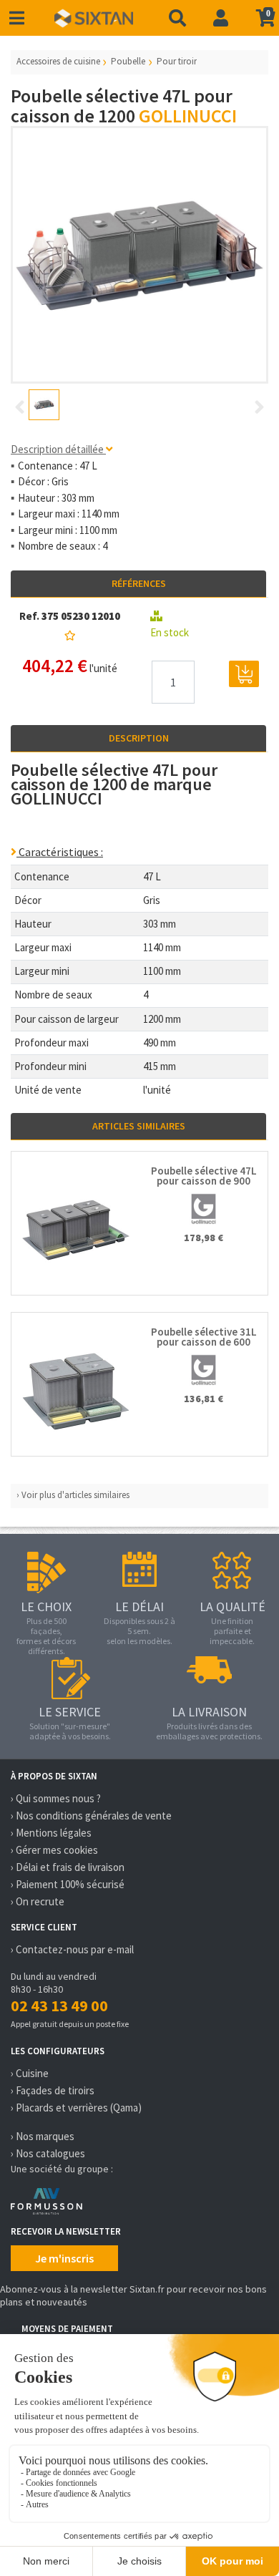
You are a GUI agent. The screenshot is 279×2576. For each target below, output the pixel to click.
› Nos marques (43, 2136)
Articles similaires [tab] (139, 1126)
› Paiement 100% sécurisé (68, 1884)
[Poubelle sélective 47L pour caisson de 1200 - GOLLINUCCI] (139, 255)
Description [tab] (139, 738)
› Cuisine (30, 2073)
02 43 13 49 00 (59, 2006)
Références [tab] (139, 583)
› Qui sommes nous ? (56, 1798)
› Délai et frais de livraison (68, 1867)
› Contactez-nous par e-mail (72, 1949)
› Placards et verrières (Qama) (76, 2108)
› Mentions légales (51, 1833)
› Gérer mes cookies (54, 1850)
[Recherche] (177, 18)
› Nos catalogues (48, 2153)
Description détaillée (58, 449)
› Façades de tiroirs (53, 2090)
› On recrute (38, 1901)
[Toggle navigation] (17, 18)
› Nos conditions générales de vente (91, 1816)
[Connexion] (221, 18)
